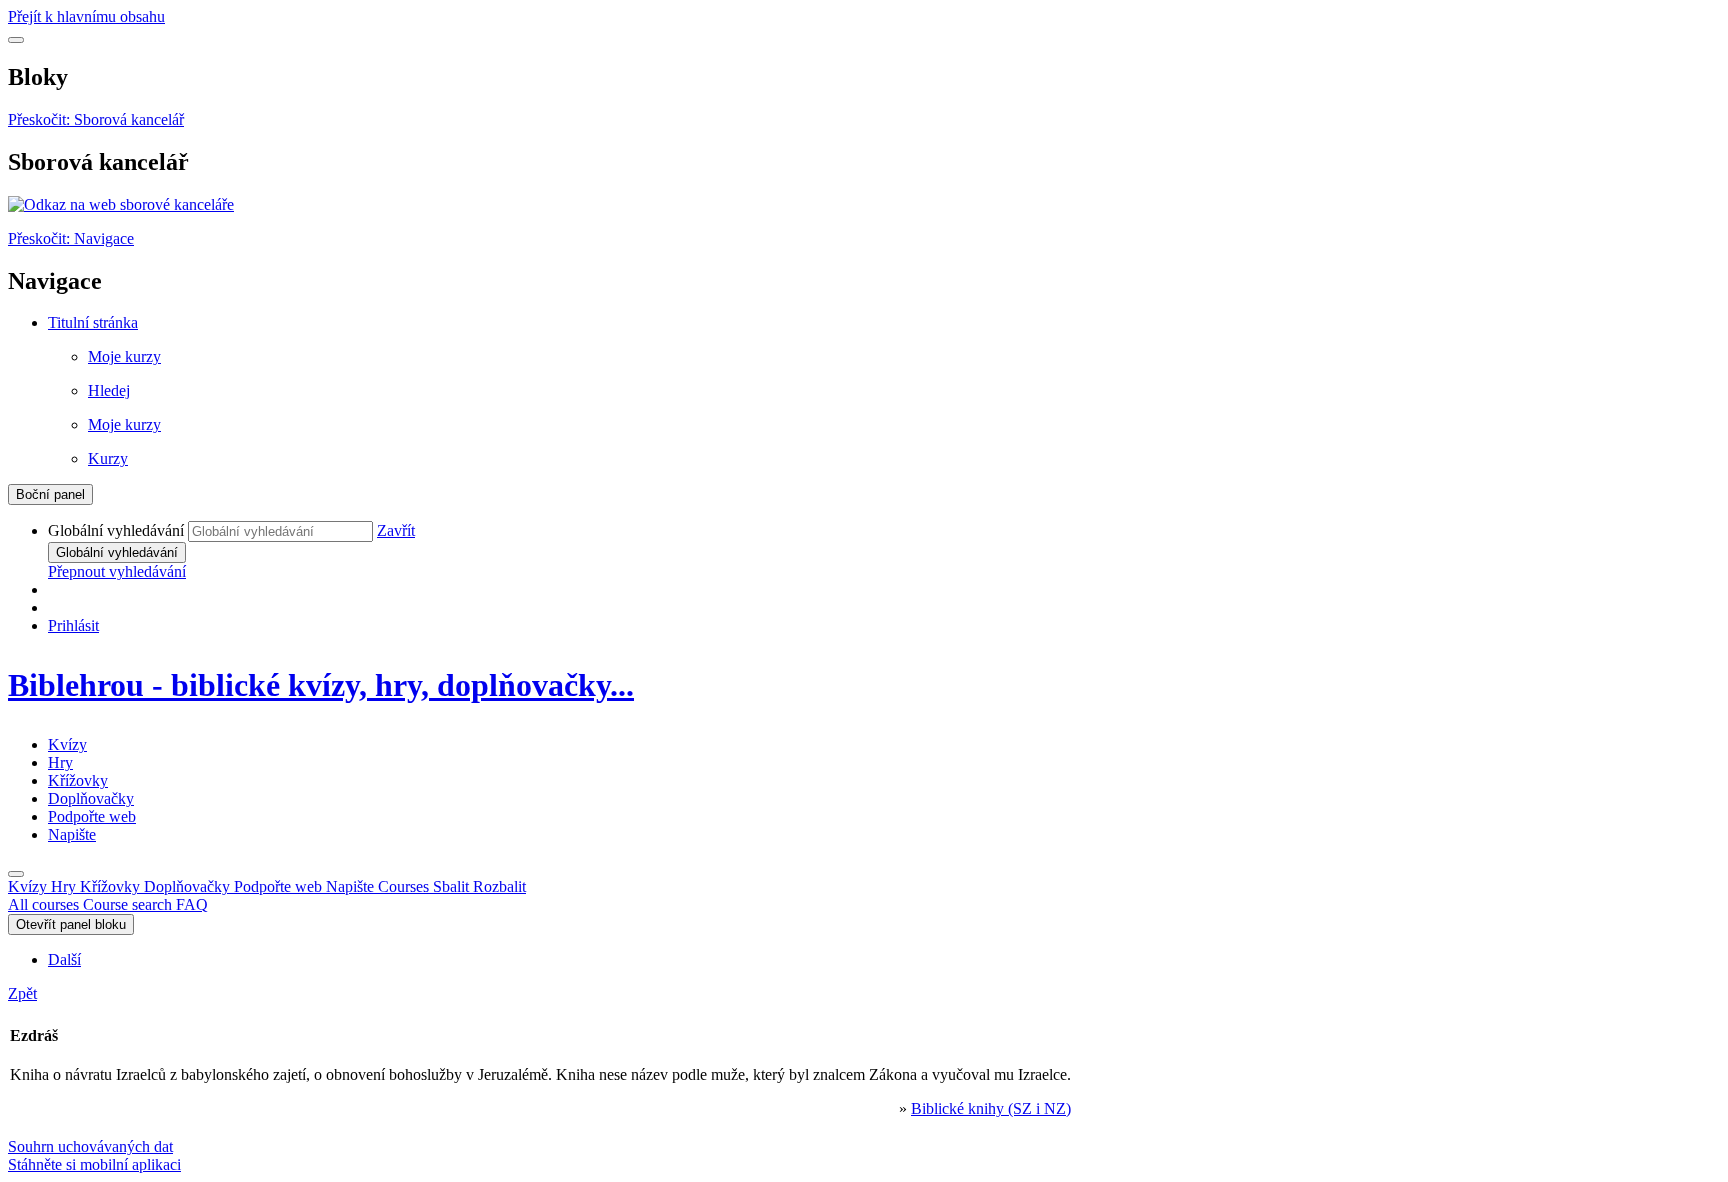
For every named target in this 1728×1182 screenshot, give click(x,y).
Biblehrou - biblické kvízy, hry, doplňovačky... (321, 685)
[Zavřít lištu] (16, 874)
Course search (129, 904)
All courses (45, 904)
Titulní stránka (93, 322)
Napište (72, 834)
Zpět (22, 993)
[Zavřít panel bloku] (16, 40)
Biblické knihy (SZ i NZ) (991, 1108)
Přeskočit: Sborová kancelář (96, 119)
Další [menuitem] (64, 959)
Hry (60, 762)
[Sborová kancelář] (121, 204)
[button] (396, 530)
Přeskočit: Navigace (71, 238)
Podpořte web (92, 816)
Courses (452, 886)
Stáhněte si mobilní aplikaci (94, 1164)
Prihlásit (73, 625)
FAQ (192, 904)
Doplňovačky (91, 798)
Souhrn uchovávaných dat (90, 1146)
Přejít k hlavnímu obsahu (86, 16)
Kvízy (67, 744)
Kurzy (108, 458)
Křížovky (78, 780)
